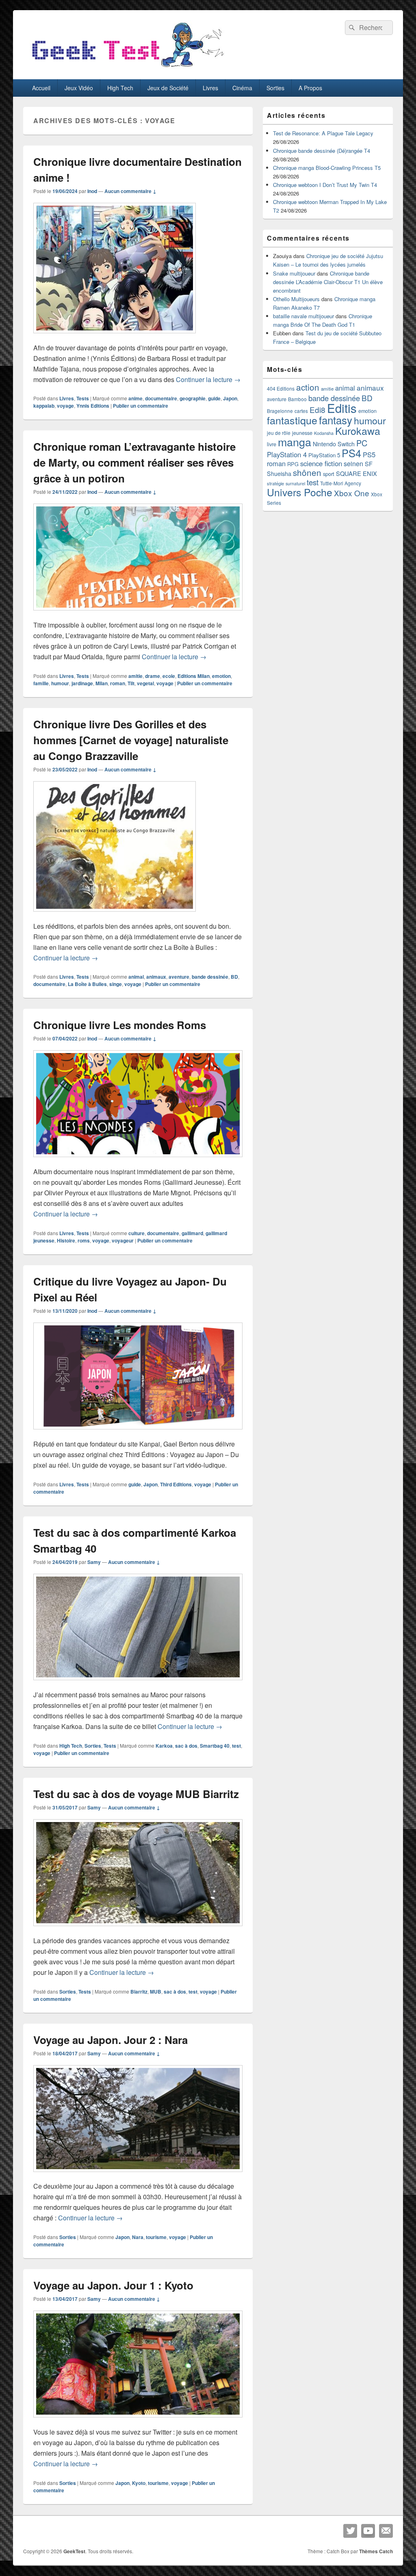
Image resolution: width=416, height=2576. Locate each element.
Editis (342, 408)
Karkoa (164, 1746)
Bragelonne (280, 411)
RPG (293, 464)
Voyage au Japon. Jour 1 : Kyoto (113, 2285)
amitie (135, 676)
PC (362, 443)
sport (329, 474)
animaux (156, 977)
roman (118, 683)
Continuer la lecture (208, 379)
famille (41, 683)
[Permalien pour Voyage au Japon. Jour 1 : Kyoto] (138, 2421)
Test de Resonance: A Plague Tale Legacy (323, 133)
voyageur (123, 1240)
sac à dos (186, 1746)
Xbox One (352, 493)
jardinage (82, 683)
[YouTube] (368, 2531)
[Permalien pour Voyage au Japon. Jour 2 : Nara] (138, 2176)
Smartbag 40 (215, 1746)
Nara (138, 2237)
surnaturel (295, 483)
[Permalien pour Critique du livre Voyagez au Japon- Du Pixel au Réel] (138, 1433)
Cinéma (242, 88)
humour (60, 683)
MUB (156, 1992)
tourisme (156, 2237)
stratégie (275, 483)
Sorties (275, 88)
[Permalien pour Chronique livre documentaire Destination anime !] (115, 337)
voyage (65, 406)
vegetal (145, 683)
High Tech (120, 88)
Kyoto (139, 2483)
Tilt (131, 683)
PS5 (369, 454)
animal (136, 977)
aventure (179, 977)
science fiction (321, 463)
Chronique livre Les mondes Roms (120, 1025)
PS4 (351, 453)
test (236, 1746)
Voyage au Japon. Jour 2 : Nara (110, 2040)
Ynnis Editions (93, 406)
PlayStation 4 (287, 454)
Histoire (66, 1240)
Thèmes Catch (376, 2551)
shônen (307, 472)
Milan (102, 683)
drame (153, 676)
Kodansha (324, 433)
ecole (169, 676)
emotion (221, 676)
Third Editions (176, 1484)
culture (136, 1233)
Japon (230, 398)
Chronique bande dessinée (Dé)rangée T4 (322, 151)
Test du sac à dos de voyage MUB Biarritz (136, 1794)
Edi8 (317, 409)
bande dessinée (210, 977)
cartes (301, 411)
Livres (210, 88)
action (308, 387)
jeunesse (302, 433)
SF (369, 464)
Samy (94, 1562)
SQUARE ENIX (356, 473)
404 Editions (281, 388)
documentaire (161, 398)
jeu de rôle (279, 433)
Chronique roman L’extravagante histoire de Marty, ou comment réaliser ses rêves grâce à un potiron (134, 462)
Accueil (41, 88)
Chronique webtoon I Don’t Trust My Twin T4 (325, 185)
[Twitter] (350, 2531)
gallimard (192, 1233)
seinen (353, 464)
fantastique (292, 420)
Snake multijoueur (294, 273)
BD (234, 977)
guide (214, 398)
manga (295, 442)
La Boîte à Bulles (87, 984)
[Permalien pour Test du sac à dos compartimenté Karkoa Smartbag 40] (138, 1684)
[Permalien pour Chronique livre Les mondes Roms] (138, 1161)
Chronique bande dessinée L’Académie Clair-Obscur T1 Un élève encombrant (328, 282)
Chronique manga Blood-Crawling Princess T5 (327, 168)
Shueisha (279, 473)
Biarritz (139, 1992)
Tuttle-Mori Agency (341, 483)
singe (116, 984)
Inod (92, 191)
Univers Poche (300, 492)
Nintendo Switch (334, 444)
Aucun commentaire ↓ (130, 191)
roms (84, 1240)
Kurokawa (358, 430)
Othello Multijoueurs (296, 299)
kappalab (44, 406)
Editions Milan (194, 676)
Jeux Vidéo (79, 88)
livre (272, 444)
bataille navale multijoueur (303, 316)
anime (135, 398)
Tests (83, 398)
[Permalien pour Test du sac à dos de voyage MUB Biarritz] (138, 1930)
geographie (193, 398)
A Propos (310, 88)
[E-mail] (386, 2531)
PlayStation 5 (324, 455)
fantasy (336, 420)
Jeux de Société (168, 88)
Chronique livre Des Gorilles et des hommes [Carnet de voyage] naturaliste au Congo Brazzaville (131, 740)
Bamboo (297, 399)
